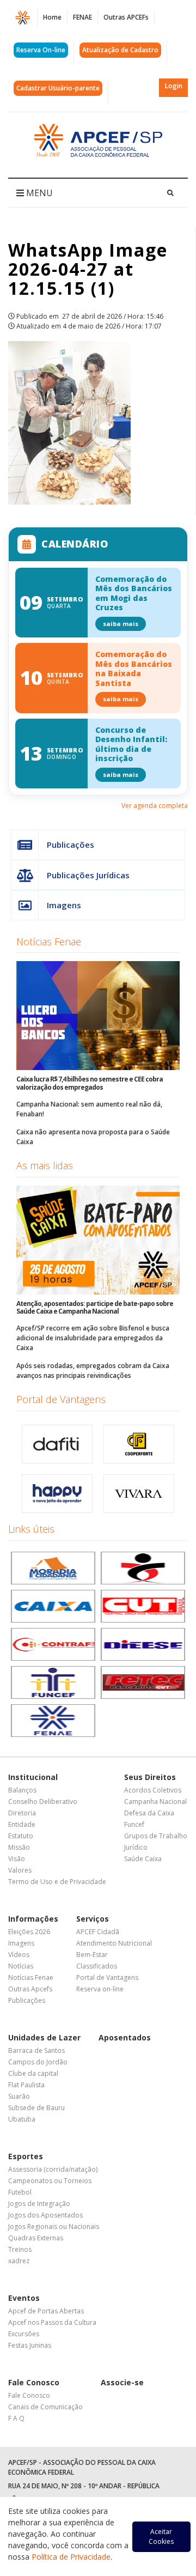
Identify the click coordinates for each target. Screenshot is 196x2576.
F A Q (16, 2418)
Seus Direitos (150, 1777)
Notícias (21, 1966)
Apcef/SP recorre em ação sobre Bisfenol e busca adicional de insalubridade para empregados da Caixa (93, 1338)
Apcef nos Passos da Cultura (52, 2322)
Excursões (24, 2334)
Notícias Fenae (49, 941)
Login (174, 86)
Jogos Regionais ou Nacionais (54, 2226)
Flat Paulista (26, 2085)
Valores (20, 1870)
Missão (19, 1847)
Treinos (20, 2249)
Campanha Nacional (155, 1802)
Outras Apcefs (30, 1989)
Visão (17, 1859)
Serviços (93, 1919)
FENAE (82, 17)
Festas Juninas (30, 2345)
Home (52, 17)
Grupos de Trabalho (156, 1836)
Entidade (22, 1824)
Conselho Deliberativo (43, 1802)
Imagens (64, 905)
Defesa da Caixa (149, 1813)
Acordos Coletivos (153, 1790)
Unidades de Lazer (44, 2037)
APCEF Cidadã (98, 1932)
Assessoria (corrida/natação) (53, 2169)
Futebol (20, 2192)
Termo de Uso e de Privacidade (57, 1882)
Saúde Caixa (143, 1859)
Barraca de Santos (36, 2051)
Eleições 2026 (29, 1932)
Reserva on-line (100, 1989)
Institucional (33, 1777)
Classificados (97, 1966)
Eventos (24, 2298)
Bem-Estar (92, 1955)
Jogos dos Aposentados (45, 2215)
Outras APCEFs (126, 17)
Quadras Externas (36, 2238)
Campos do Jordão (38, 2062)
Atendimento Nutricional (114, 1943)
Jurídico (136, 1847)
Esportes (26, 2156)
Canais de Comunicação (45, 2407)
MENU (38, 193)
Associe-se (122, 2382)
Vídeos (19, 1955)
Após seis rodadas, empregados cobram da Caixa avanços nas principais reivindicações (93, 1371)
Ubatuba (22, 2119)
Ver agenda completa (155, 806)
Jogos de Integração (39, 2204)
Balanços (22, 1790)
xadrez (19, 2261)
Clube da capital (33, 2073)
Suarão (19, 2096)
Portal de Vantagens (61, 1399)
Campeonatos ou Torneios (50, 2181)
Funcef (134, 1824)
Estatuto (21, 1836)
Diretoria (22, 1813)
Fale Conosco (34, 2382)
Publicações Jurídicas (88, 875)
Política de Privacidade (71, 2557)
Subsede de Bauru (36, 2108)
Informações (33, 1919)
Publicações (71, 845)
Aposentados (125, 2037)
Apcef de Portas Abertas (46, 2311)
